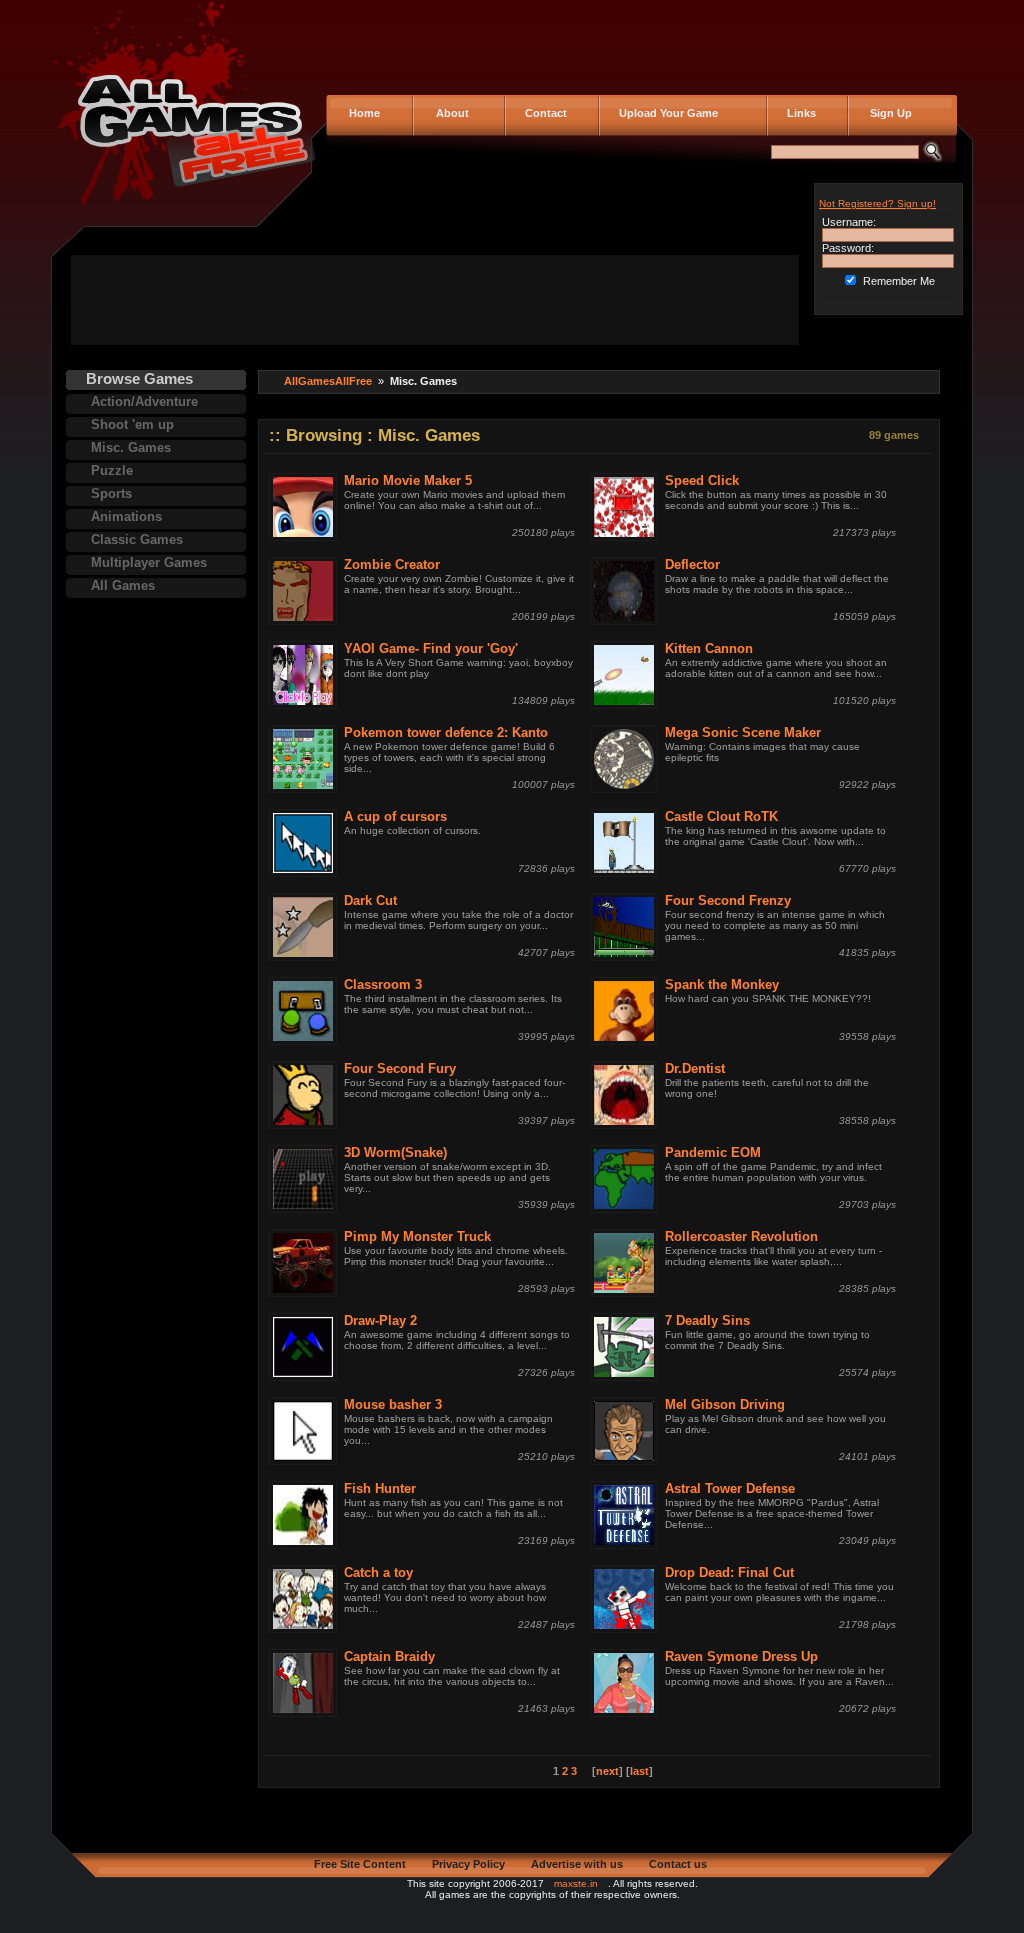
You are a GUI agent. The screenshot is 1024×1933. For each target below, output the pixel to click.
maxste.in (576, 1883)
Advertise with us (577, 1864)
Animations (126, 516)
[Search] (932, 158)
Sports (111, 493)
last (639, 1771)
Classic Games (137, 539)
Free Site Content (360, 1864)
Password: (848, 248)
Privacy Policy (468, 1864)
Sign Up (885, 113)
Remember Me (899, 281)
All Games (123, 585)
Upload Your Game (665, 113)
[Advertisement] (435, 300)
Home (363, 113)
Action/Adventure (144, 401)
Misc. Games (131, 447)
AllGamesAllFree (328, 381)
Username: (849, 222)
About (448, 113)
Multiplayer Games (149, 562)
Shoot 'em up (132, 424)
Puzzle (112, 470)
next (607, 1771)
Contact (543, 113)
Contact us (678, 1864)
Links (798, 113)
